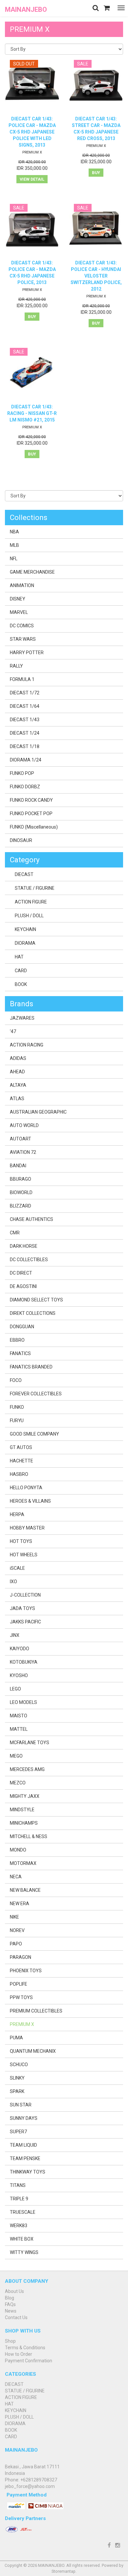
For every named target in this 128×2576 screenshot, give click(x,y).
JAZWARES (22, 1018)
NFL (14, 559)
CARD (21, 971)
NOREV (17, 1930)
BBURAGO (21, 1179)
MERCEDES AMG (27, 1769)
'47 (13, 1031)
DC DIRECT (21, 1273)
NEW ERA (20, 1904)
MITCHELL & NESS (29, 1836)
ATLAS (17, 1099)
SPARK (17, 2091)
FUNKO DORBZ (25, 787)
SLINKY (17, 2078)
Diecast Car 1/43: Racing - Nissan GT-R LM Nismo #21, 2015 (32, 413)
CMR (15, 1233)
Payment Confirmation (29, 2361)
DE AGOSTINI (23, 1286)
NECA (16, 1877)
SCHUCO (19, 2065)
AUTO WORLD (24, 1125)
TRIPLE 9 (19, 2199)
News (11, 2311)
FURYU (17, 1421)
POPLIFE (19, 1984)
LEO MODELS (23, 1702)
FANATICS (20, 1353)
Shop (10, 2341)
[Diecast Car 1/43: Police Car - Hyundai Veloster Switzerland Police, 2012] (96, 229)
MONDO (18, 1850)
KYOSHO (19, 1675)
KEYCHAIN (25, 929)
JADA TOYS (22, 1608)
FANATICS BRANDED (31, 1367)
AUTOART (21, 1139)
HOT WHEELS (24, 1555)
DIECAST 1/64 (25, 706)
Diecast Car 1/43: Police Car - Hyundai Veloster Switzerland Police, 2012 (96, 276)
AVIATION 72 (23, 1152)
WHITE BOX (22, 2239)
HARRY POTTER (27, 653)
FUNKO (17, 1407)
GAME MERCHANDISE (32, 572)
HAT (19, 957)
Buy (96, 173)
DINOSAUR (21, 840)
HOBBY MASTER (27, 1528)
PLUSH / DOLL (29, 916)
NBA (14, 532)
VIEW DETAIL (32, 179)
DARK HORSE (24, 1246)
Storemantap (64, 2571)
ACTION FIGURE (31, 902)
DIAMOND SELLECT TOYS (36, 1300)
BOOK (21, 984)
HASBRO (19, 1474)
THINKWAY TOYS (28, 2172)
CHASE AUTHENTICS (32, 1219)
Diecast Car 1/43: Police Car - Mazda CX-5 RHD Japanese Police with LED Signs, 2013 (32, 132)
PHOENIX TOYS (26, 1971)
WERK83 (19, 2226)
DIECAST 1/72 (25, 693)
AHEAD (17, 1072)
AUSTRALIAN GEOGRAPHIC (38, 1112)
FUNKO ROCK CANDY (31, 800)
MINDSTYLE (22, 1810)
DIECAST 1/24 (25, 733)
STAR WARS (23, 639)
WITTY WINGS (24, 2252)
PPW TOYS (21, 1997)
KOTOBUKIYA (24, 1662)
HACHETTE (21, 1461)
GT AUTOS (21, 1447)
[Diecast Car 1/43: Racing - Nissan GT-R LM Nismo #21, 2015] (32, 373)
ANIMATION (22, 585)
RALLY (16, 666)
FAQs (10, 2304)
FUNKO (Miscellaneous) (34, 827)
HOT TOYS (21, 1541)
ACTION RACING (27, 1045)
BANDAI (18, 1166)
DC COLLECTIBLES (29, 1260)
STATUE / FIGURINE (35, 888)
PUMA (16, 2038)
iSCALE (17, 1568)
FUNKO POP (22, 773)
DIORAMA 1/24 (26, 760)
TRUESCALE (23, 2212)
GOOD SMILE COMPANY (34, 1434)
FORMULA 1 (22, 679)
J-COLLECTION (25, 1595)
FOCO (16, 1380)
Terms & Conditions (25, 2348)
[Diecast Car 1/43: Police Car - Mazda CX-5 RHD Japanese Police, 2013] (32, 229)
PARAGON (21, 1957)
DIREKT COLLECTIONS (33, 1313)
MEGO (16, 1756)
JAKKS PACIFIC (25, 1622)
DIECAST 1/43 (25, 720)
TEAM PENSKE (25, 2158)
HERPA (17, 1514)
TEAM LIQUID (23, 2145)
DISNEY (18, 599)
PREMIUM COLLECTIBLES (36, 2011)
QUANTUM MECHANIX (33, 2051)
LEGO (15, 1689)
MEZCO (18, 1783)
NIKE (14, 1917)
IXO (13, 1582)
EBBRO (17, 1340)
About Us (14, 2291)
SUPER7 (18, 2132)
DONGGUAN (22, 1327)
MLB (14, 545)
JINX (15, 1635)
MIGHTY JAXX (25, 1796)
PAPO (16, 1944)
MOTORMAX (23, 1863)
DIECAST (24, 874)
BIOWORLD (21, 1192)
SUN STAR (21, 2105)
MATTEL (19, 1729)
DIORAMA (25, 943)
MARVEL (19, 612)
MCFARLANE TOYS (30, 1743)
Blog (10, 2298)
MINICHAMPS (24, 1823)
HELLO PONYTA (26, 1488)
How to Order (19, 2354)
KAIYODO (20, 1649)
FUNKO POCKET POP (31, 814)
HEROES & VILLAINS (30, 1501)
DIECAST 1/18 (25, 746)
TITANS (18, 2185)
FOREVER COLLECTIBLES (36, 1394)
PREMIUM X (32, 152)
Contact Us (16, 2317)
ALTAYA (18, 1085)
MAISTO (19, 1716)
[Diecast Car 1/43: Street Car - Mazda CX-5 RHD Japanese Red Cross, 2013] (96, 85)
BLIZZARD (21, 1206)
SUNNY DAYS (24, 2118)
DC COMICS (22, 626)
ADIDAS (18, 1058)
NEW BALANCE (25, 1890)
